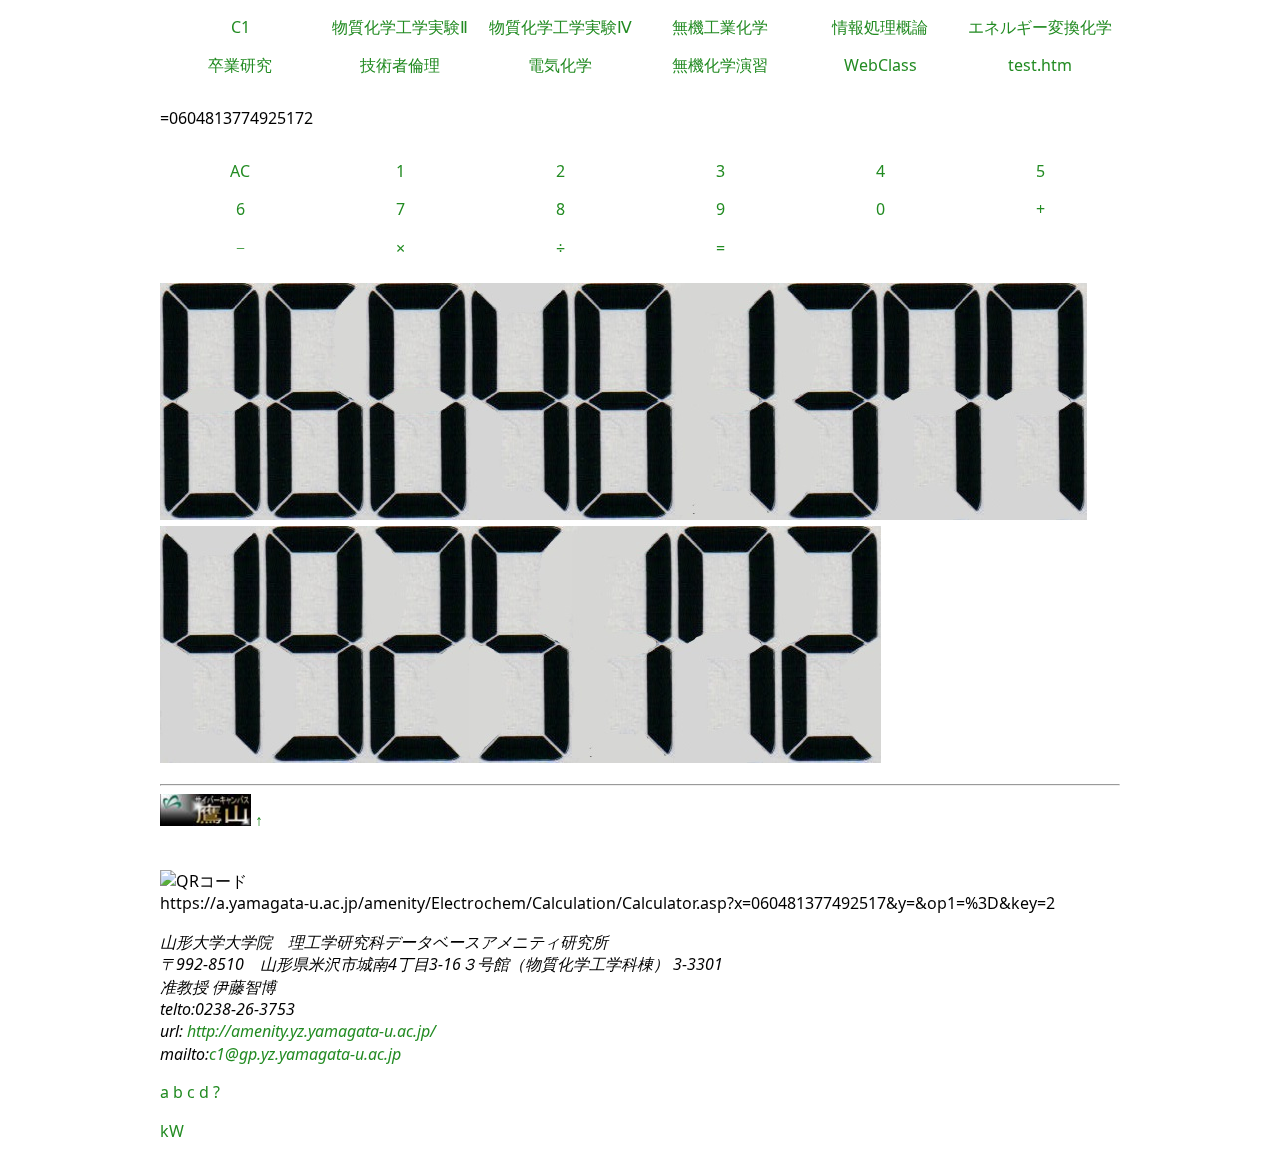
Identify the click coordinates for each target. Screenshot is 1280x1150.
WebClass (880, 65)
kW (172, 1131)
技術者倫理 (400, 65)
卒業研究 (240, 65)
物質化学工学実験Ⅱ (400, 27)
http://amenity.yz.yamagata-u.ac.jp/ (309, 1031)
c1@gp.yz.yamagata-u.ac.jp (305, 1054)
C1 (240, 27)
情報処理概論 (880, 27)
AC (240, 171)
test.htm (1040, 65)
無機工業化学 (720, 27)
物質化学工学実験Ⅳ (560, 27)
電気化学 (560, 65)
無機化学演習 (720, 65)
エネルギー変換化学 (1040, 27)
